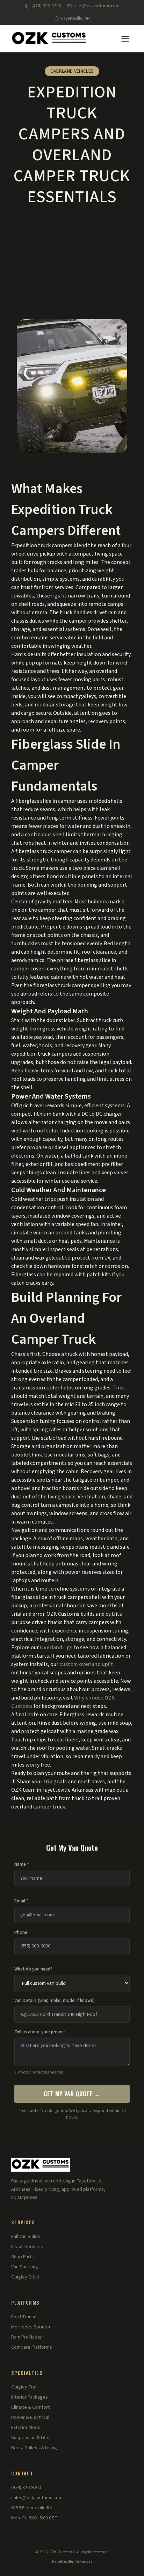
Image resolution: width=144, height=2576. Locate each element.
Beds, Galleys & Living (34, 2448)
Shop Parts (23, 2257)
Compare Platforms (32, 2347)
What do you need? (33, 1969)
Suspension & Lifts (30, 2438)
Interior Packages (30, 2397)
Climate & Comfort (30, 2407)
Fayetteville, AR (75, 19)
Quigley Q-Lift (25, 2277)
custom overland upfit (86, 1664)
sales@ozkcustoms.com (96, 6)
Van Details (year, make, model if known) (55, 2001)
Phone (21, 1932)
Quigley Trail (24, 2387)
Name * (22, 1864)
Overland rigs (56, 1647)
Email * (21, 1901)
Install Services (27, 2247)
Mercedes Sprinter (31, 2327)
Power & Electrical (30, 2417)
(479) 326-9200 (46, 6)
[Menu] (125, 39)
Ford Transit (24, 2317)
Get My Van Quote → (72, 2094)
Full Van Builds (26, 2237)
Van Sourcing (25, 2267)
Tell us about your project (40, 2032)
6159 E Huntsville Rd (32, 2508)
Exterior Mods (26, 2428)
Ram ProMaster (27, 2337)
